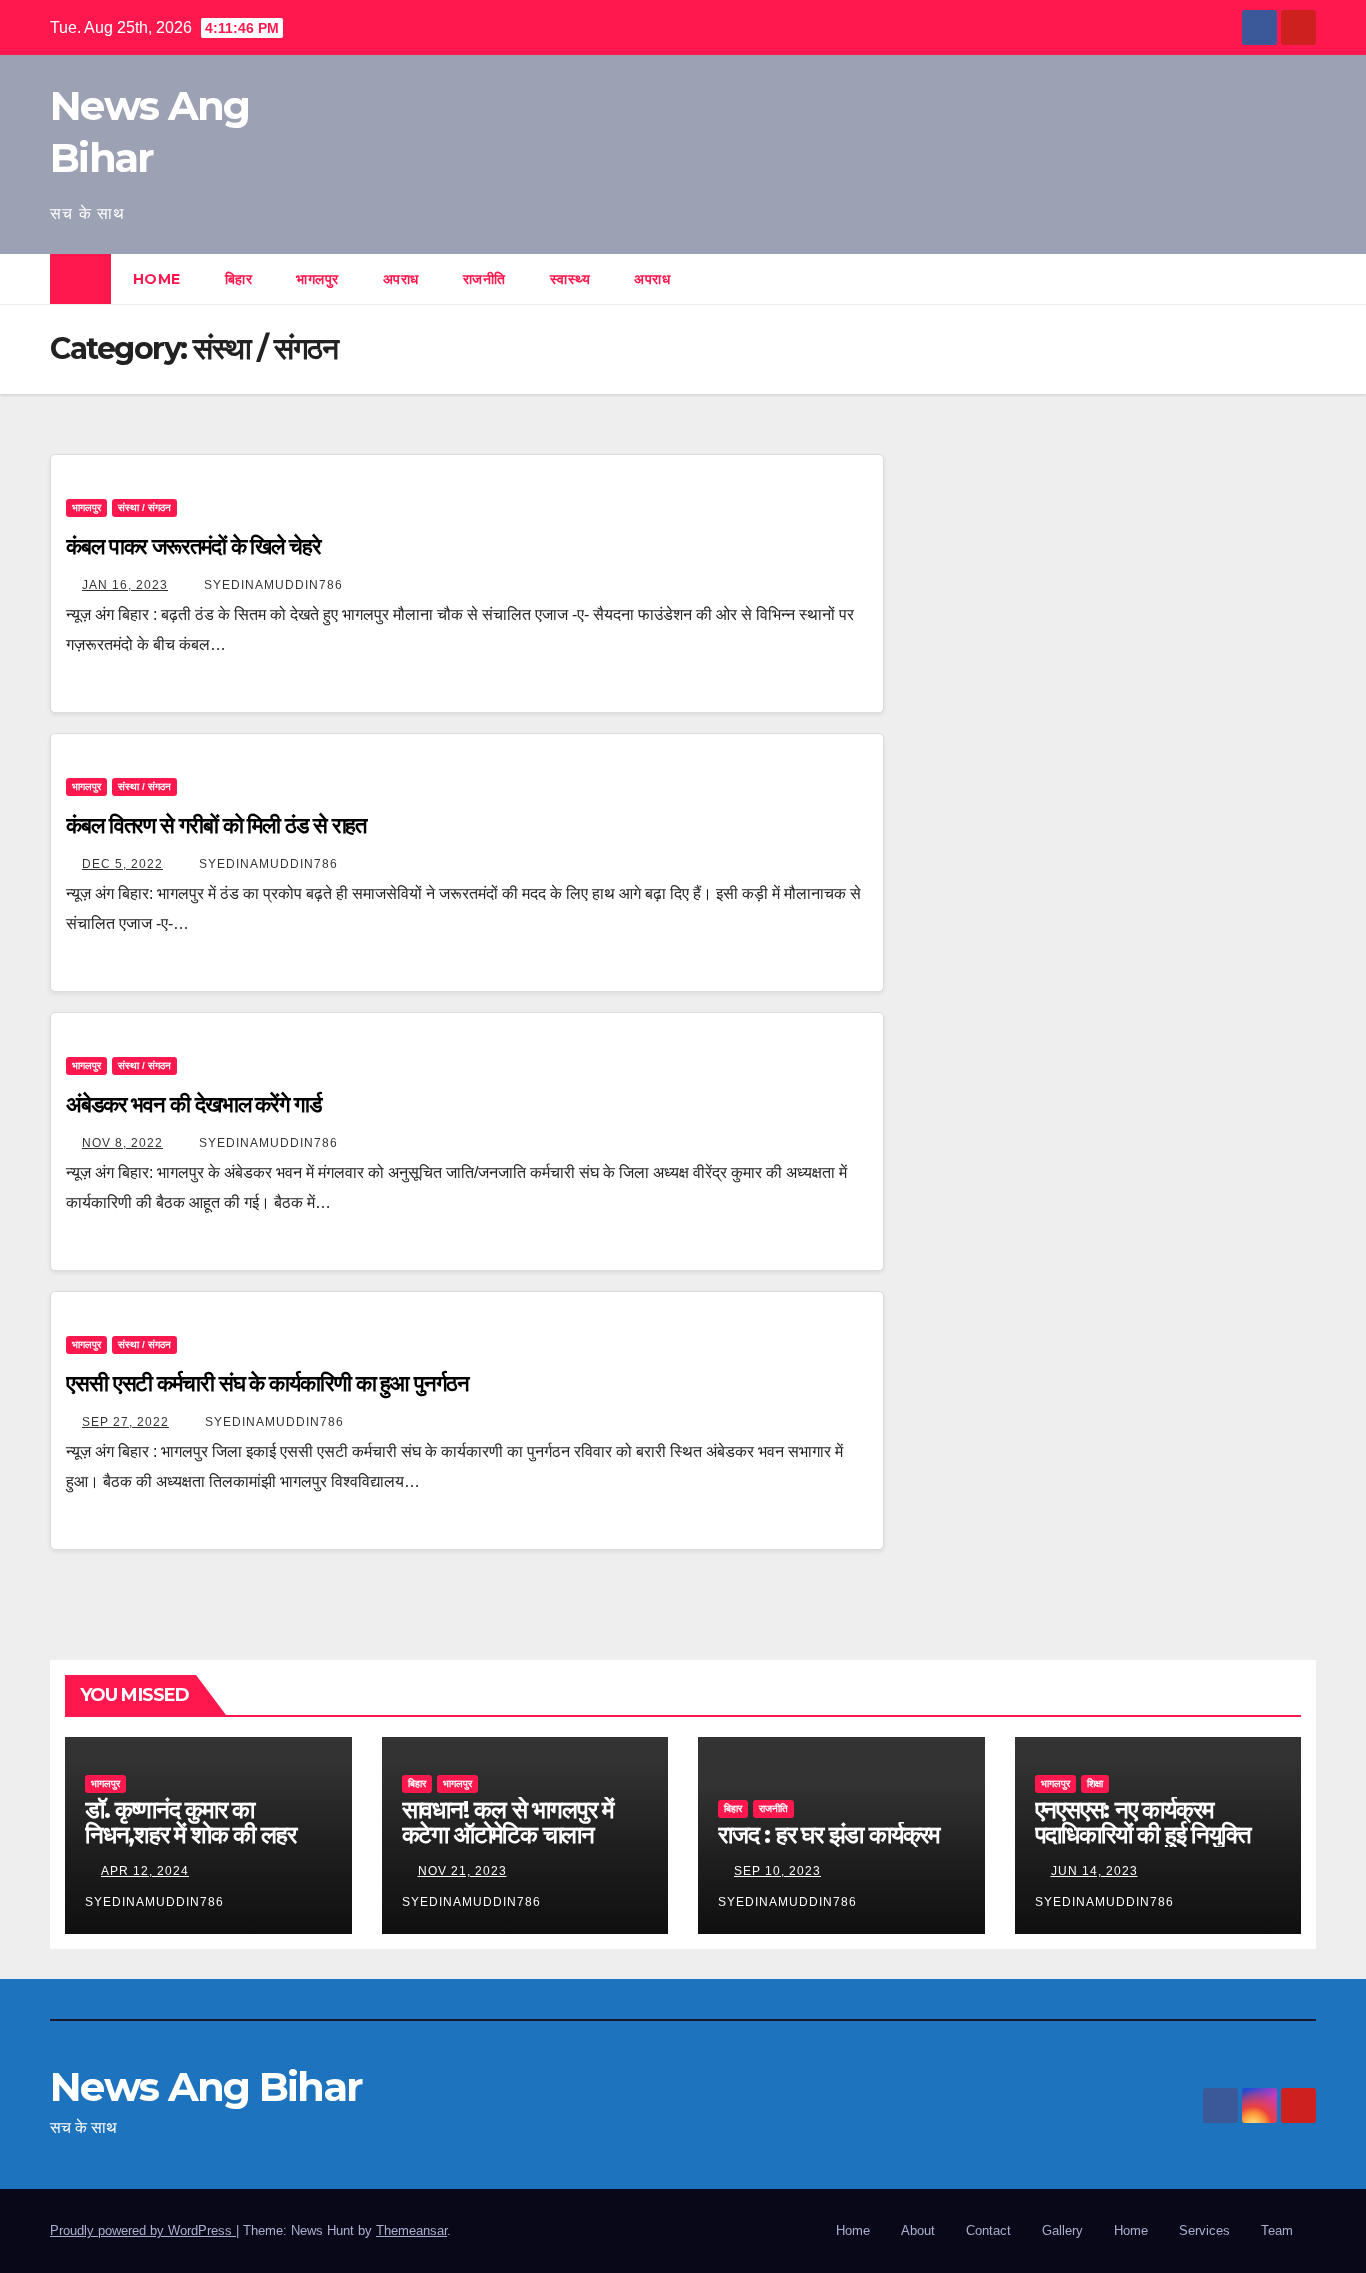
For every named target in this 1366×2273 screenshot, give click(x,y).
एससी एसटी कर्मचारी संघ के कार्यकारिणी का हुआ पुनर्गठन (267, 1383)
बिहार (239, 279)
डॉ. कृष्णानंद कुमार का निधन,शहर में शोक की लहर (190, 1822)
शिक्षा (1095, 1783)
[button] (1302, 278)
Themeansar (411, 2230)
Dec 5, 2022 (122, 864)
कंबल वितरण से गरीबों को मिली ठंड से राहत (216, 825)
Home (157, 279)
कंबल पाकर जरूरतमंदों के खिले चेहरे (193, 546)
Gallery (1062, 2230)
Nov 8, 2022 (122, 1143)
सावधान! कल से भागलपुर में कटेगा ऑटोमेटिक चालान (507, 1822)
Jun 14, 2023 (1094, 1871)
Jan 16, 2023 (125, 585)
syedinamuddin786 (271, 585)
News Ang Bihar (206, 2086)
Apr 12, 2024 (145, 1871)
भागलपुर (317, 279)
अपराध (401, 279)
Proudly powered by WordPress (143, 2230)
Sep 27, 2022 (125, 1422)
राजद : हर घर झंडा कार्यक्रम (828, 1834)
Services (1204, 2230)
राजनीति (484, 279)
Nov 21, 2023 (462, 1871)
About (918, 2230)
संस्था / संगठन (144, 507)
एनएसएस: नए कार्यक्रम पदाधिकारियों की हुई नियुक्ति (1143, 1822)
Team (1277, 2230)
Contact (988, 2230)
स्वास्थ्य (570, 279)
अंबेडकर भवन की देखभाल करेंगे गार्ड (193, 1104)
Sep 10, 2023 (777, 1871)
